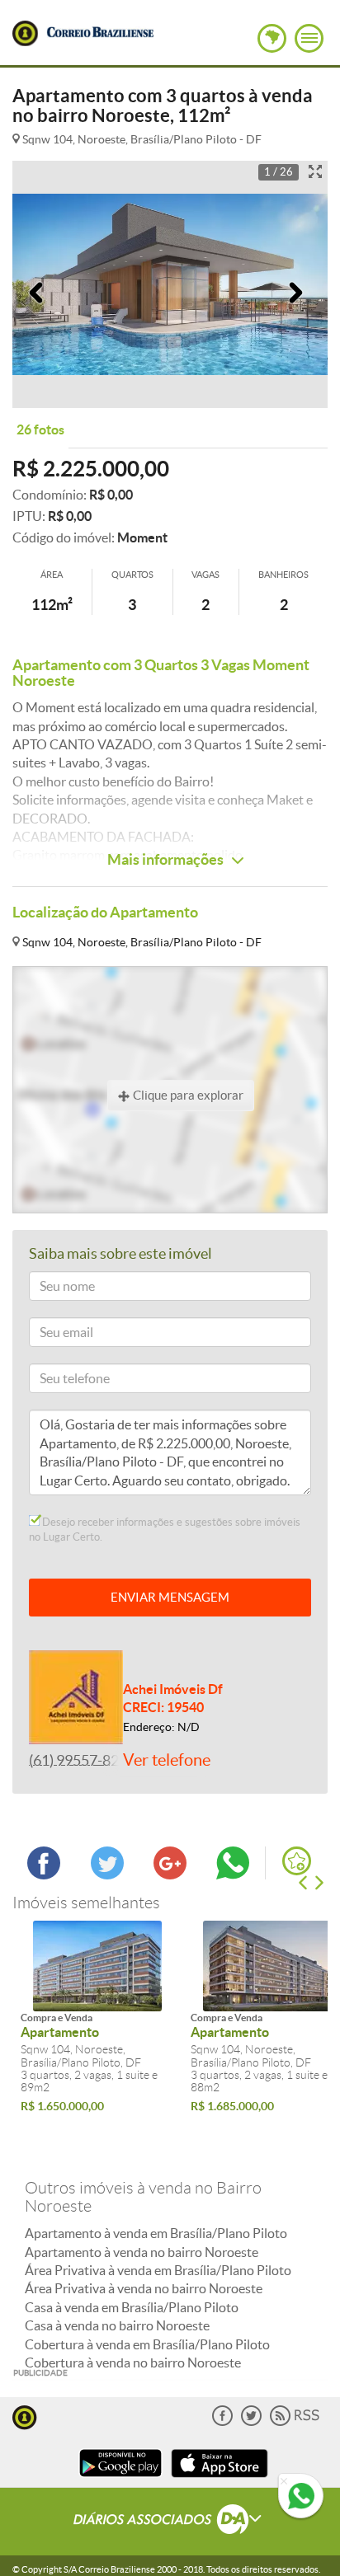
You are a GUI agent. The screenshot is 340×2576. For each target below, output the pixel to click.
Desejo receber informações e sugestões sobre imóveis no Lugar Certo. (165, 1530)
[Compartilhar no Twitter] (107, 1875)
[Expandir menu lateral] (309, 38)
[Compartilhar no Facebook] (44, 1875)
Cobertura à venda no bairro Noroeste (133, 2363)
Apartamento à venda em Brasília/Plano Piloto (156, 2233)
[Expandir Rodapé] (170, 2522)
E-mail (52, 1335)
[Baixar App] (120, 2479)
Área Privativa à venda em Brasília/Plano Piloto (158, 2270)
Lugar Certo (25, 33)
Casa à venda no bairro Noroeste (117, 2325)
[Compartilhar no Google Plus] (170, 1875)
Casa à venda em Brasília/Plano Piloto (132, 2307)
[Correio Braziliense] (100, 30)
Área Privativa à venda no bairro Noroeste (144, 2288)
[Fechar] (284, 2482)
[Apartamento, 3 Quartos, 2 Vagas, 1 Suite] (97, 1966)
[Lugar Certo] (25, 2416)
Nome (52, 1289)
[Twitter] (251, 2422)
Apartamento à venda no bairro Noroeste (142, 2252)
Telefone (57, 1381)
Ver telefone (167, 1760)
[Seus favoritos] (297, 1861)
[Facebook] (222, 2422)
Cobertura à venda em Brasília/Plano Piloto (147, 2344)
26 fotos (40, 429)
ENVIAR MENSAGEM (170, 1597)
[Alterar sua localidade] (272, 38)
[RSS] (295, 2422)
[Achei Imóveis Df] (76, 1696)
